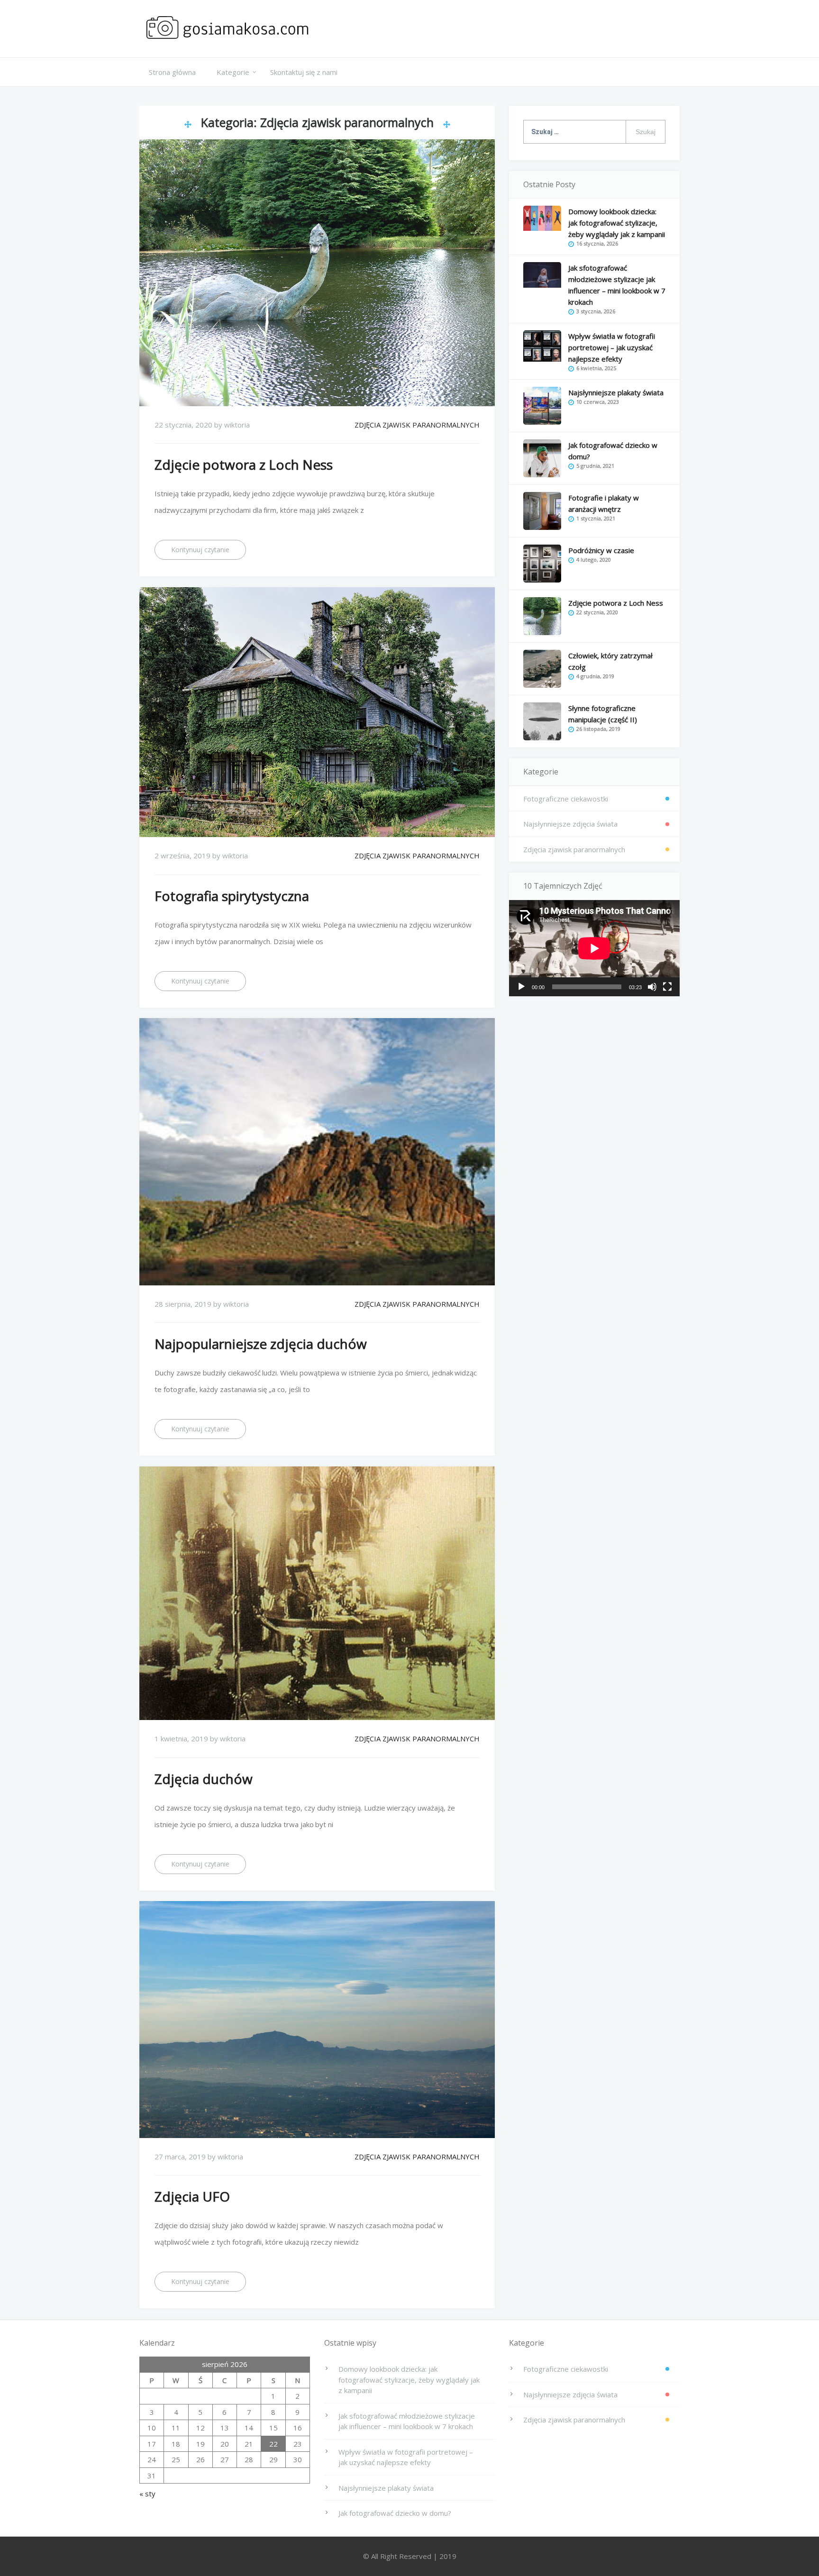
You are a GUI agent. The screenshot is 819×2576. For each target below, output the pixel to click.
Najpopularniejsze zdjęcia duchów (261, 1344)
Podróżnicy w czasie (601, 550)
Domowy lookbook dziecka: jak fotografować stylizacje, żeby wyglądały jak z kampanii (617, 223)
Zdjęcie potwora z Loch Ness (244, 464)
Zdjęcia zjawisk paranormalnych (417, 425)
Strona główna (172, 72)
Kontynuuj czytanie (200, 550)
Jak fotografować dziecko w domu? (395, 2513)
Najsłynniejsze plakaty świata (616, 392)
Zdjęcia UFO (192, 2196)
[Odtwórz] (521, 987)
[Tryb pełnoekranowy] (667, 987)
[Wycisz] (652, 987)
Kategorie (233, 72)
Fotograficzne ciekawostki (566, 799)
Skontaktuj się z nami (304, 72)
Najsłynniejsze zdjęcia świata (570, 824)
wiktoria (237, 425)
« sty (147, 2494)
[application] (594, 948)
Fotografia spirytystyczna (232, 896)
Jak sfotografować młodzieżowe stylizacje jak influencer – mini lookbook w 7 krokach (407, 2421)
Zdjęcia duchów (204, 1779)
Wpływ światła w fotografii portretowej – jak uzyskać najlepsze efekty (612, 347)
